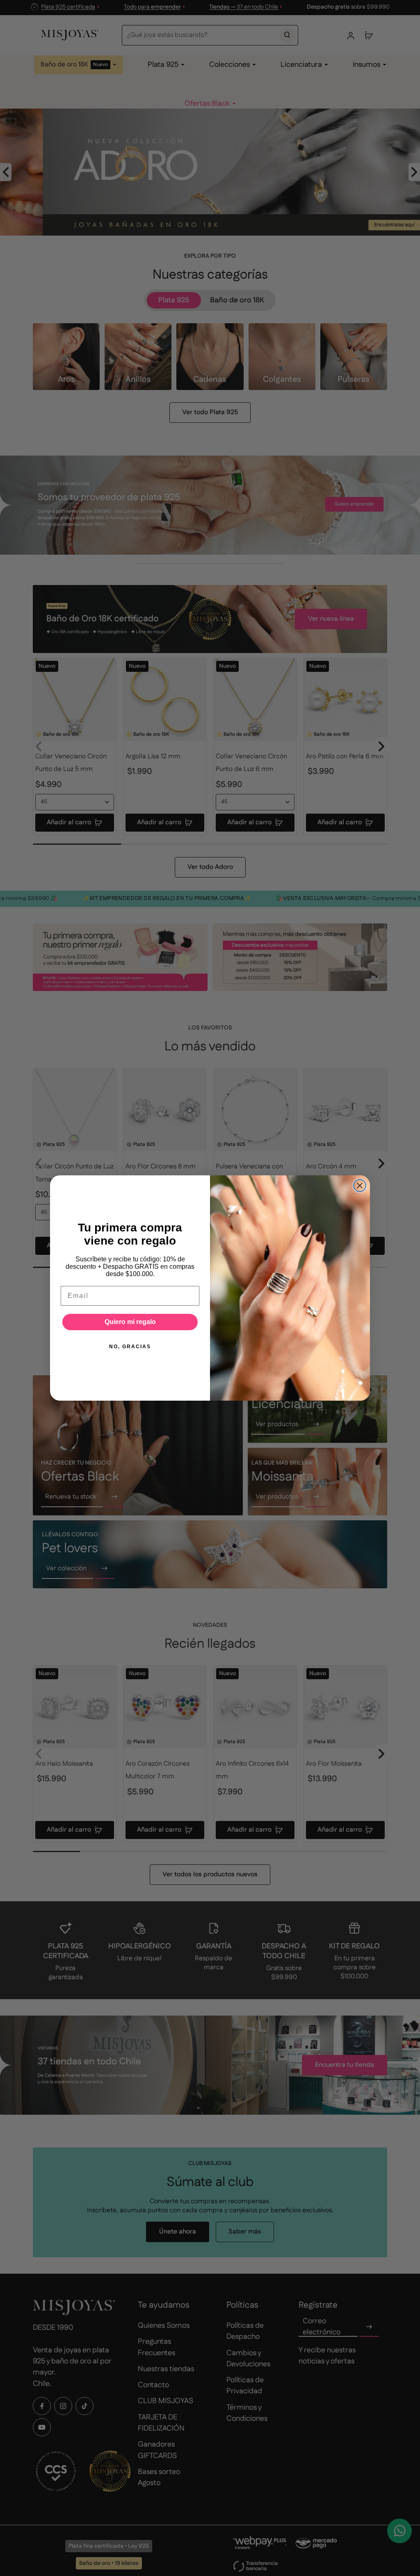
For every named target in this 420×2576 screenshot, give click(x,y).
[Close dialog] (360, 1186)
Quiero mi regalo (130, 1322)
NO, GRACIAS (130, 1347)
